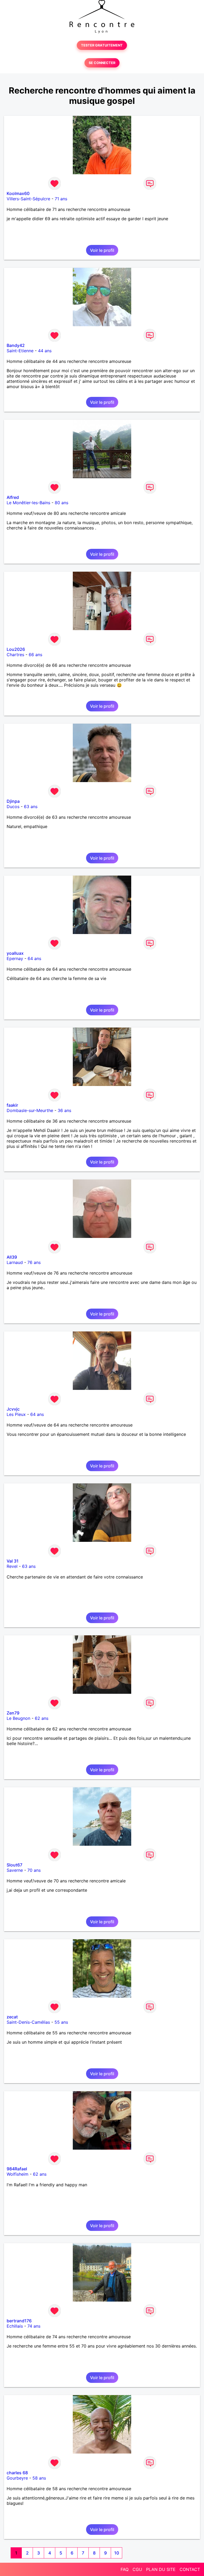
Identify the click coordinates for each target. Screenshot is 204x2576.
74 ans (34, 2326)
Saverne (15, 1870)
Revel (12, 1566)
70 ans (34, 1870)
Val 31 (13, 1561)
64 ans (34, 958)
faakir (12, 1105)
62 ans (42, 1718)
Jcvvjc (13, 1409)
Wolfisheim (18, 2174)
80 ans (61, 503)
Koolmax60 (18, 193)
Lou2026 (16, 649)
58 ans (39, 2478)
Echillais (15, 2326)
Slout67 (14, 1865)
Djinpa (13, 801)
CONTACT (190, 2569)
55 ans (61, 2022)
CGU (137, 2569)
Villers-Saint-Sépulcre (28, 199)
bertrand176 (19, 2321)
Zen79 (13, 1713)
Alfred (13, 497)
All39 (12, 1257)
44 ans (45, 351)
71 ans (61, 199)
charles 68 (17, 2473)
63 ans (31, 807)
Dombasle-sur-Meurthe (30, 1110)
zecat (12, 2017)
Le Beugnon (18, 1718)
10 (117, 2553)
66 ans (35, 655)
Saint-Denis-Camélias (28, 2022)
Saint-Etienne (20, 351)
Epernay (15, 958)
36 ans (64, 1110)
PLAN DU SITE (161, 2569)
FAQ (125, 2569)
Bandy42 (16, 345)
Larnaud (15, 1262)
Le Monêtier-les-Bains (28, 503)
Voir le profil (102, 250)
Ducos (13, 807)
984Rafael (17, 2169)
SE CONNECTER (102, 63)
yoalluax (15, 953)
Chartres (15, 655)
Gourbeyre (17, 2478)
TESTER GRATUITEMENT (102, 45)
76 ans (34, 1262)
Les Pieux (16, 1414)
